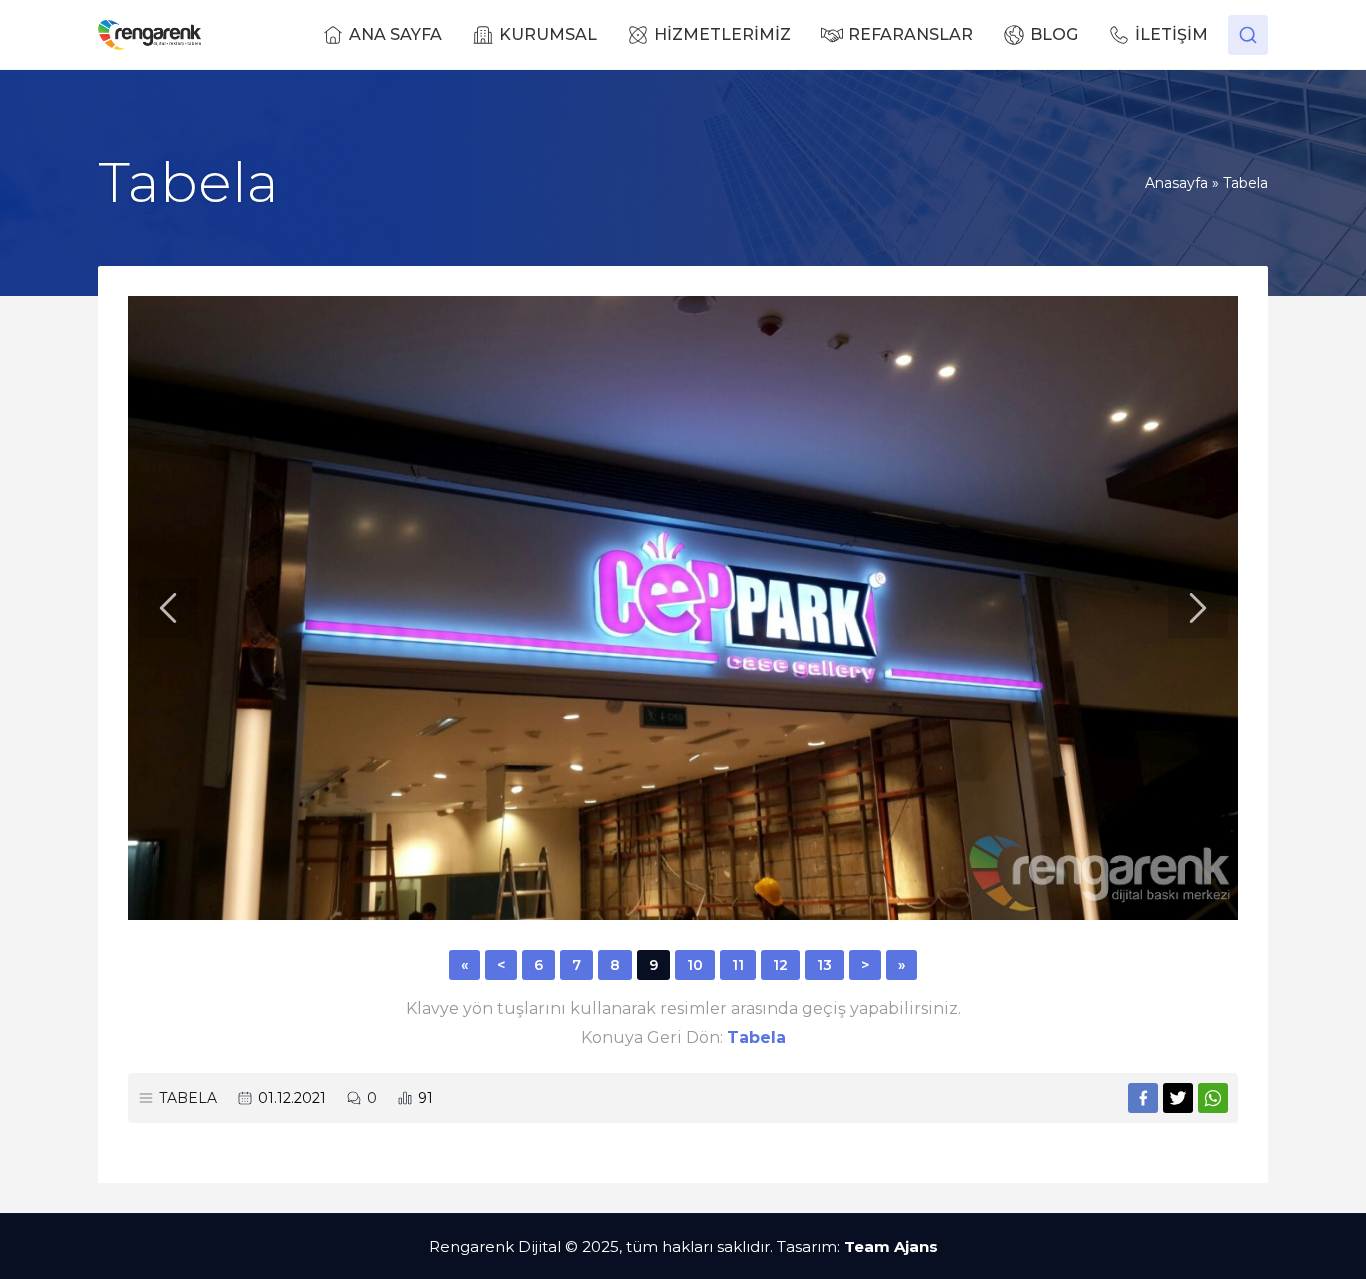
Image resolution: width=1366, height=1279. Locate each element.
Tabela (1245, 183)
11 (738, 965)
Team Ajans (891, 1246)
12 (780, 965)
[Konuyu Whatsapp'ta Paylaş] (1213, 1098)
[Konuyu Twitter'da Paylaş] (1178, 1098)
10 (695, 965)
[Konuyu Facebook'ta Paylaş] (1143, 1098)
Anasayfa (1176, 183)
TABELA (188, 1098)
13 (824, 965)
